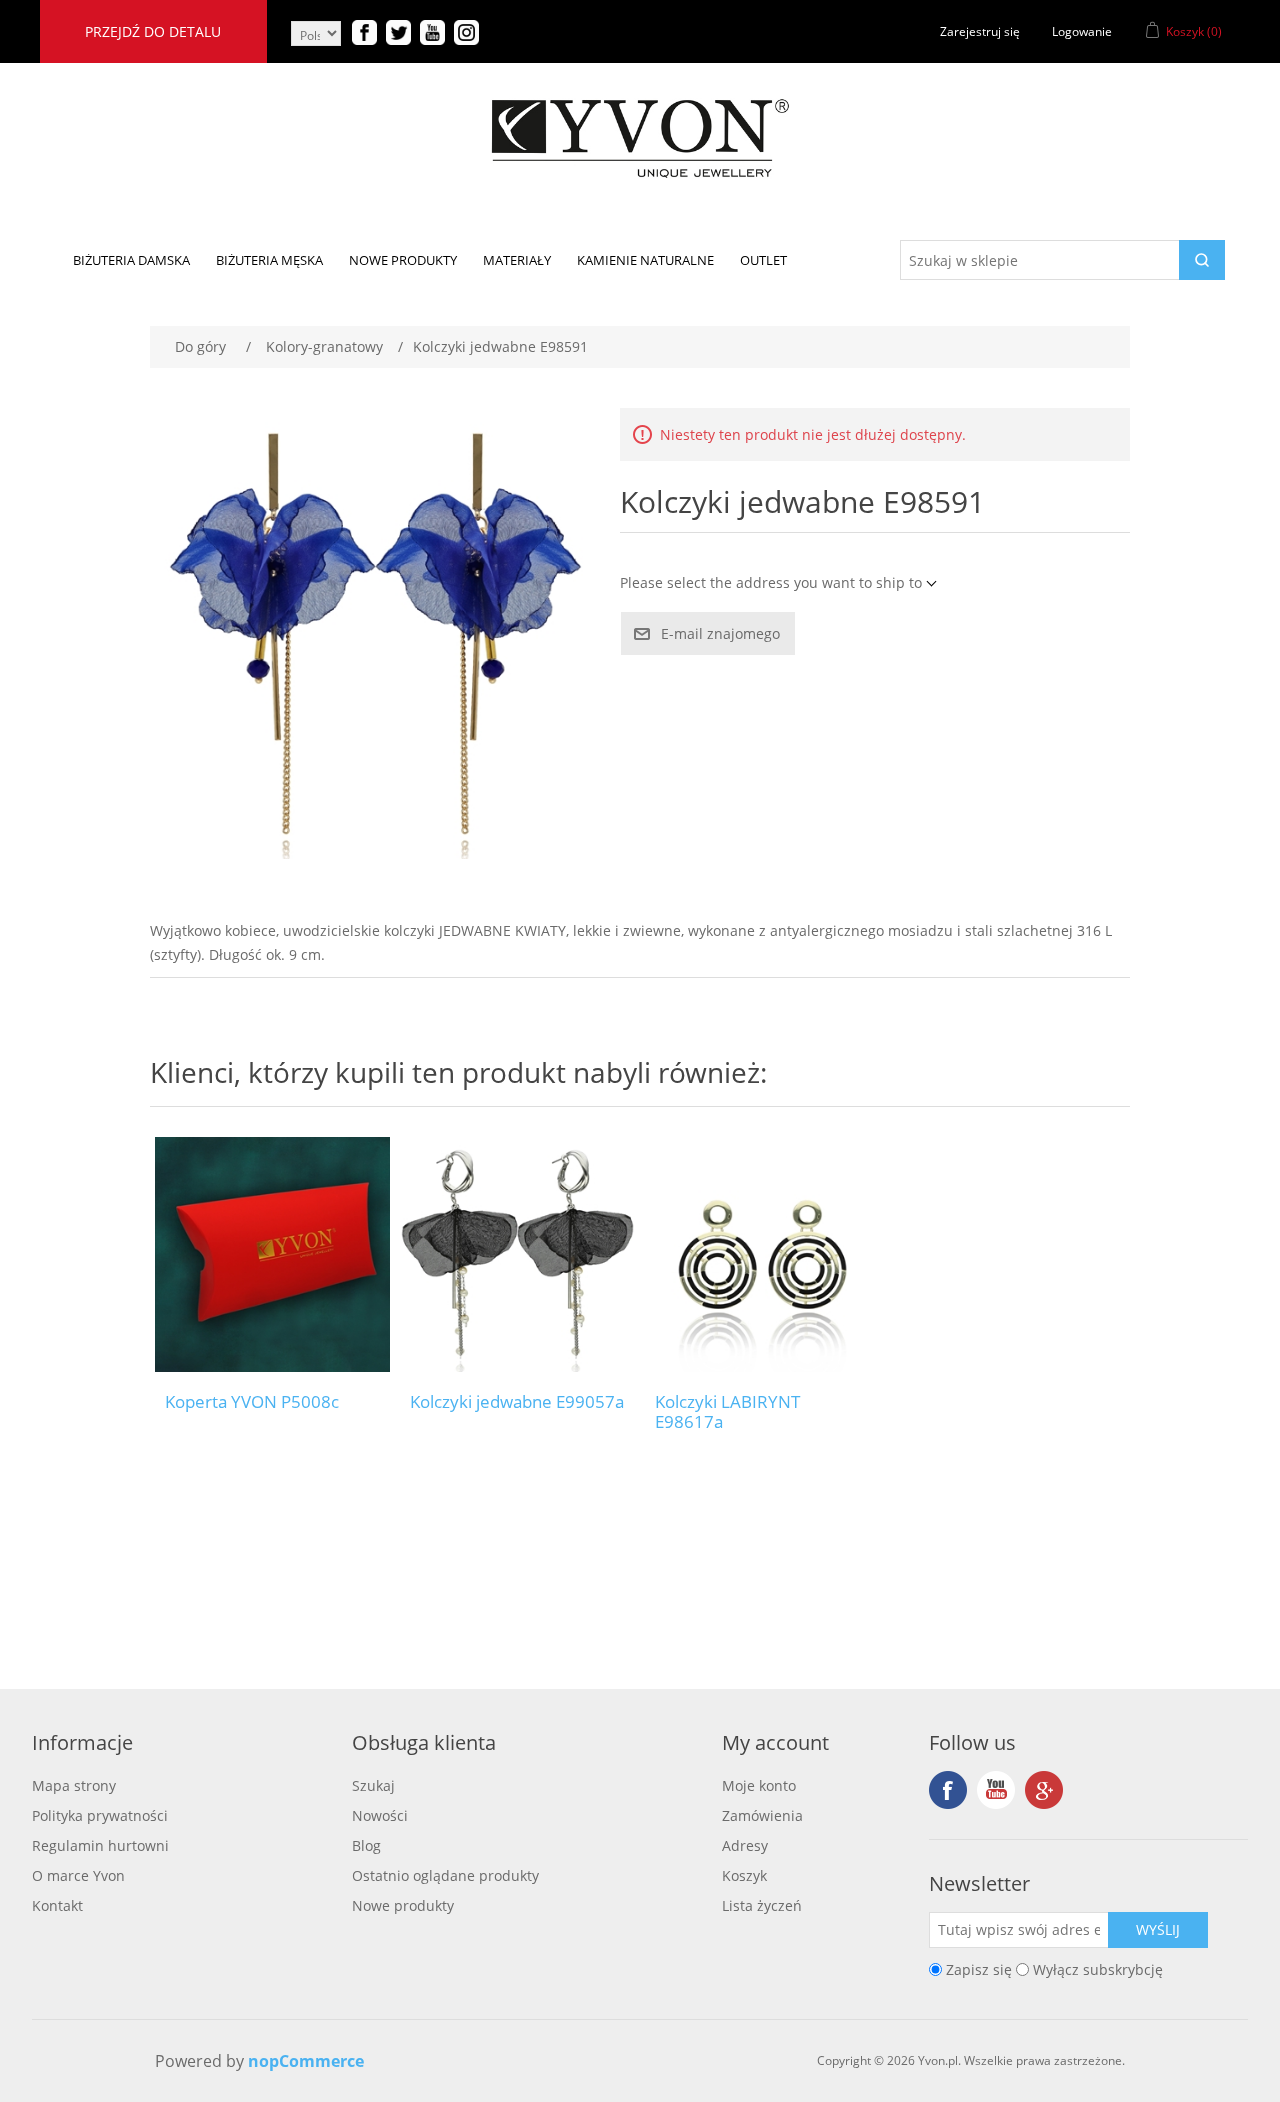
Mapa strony (74, 1785)
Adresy (745, 1845)
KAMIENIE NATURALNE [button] (645, 260)
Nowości (380, 1815)
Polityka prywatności (100, 1815)
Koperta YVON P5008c (252, 1402)
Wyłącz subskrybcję (1098, 1969)
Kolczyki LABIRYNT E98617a (727, 1412)
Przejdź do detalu (153, 31)
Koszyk (744, 1875)
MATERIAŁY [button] (517, 260)
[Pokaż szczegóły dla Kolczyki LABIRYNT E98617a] (762, 1254)
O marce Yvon (78, 1875)
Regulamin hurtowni (100, 1845)
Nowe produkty (403, 1905)
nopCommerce (306, 2061)
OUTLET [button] (763, 260)
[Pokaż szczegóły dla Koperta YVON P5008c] (272, 1254)
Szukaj (373, 1785)
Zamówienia (762, 1815)
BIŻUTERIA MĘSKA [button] (269, 260)
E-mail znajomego (720, 633)
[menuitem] (131, 260)
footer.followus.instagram (1044, 1790)
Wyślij (1158, 1929)
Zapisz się (979, 1969)
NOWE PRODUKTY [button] (403, 260)
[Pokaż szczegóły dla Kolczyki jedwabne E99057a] (517, 1254)
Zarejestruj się (980, 31)
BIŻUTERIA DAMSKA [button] (131, 260)
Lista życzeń (762, 1905)
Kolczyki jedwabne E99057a (517, 1402)
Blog (366, 1845)
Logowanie (1082, 31)
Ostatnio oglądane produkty (445, 1875)
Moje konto (759, 1785)
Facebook (948, 1790)
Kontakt (57, 1905)
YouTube (996, 1790)
